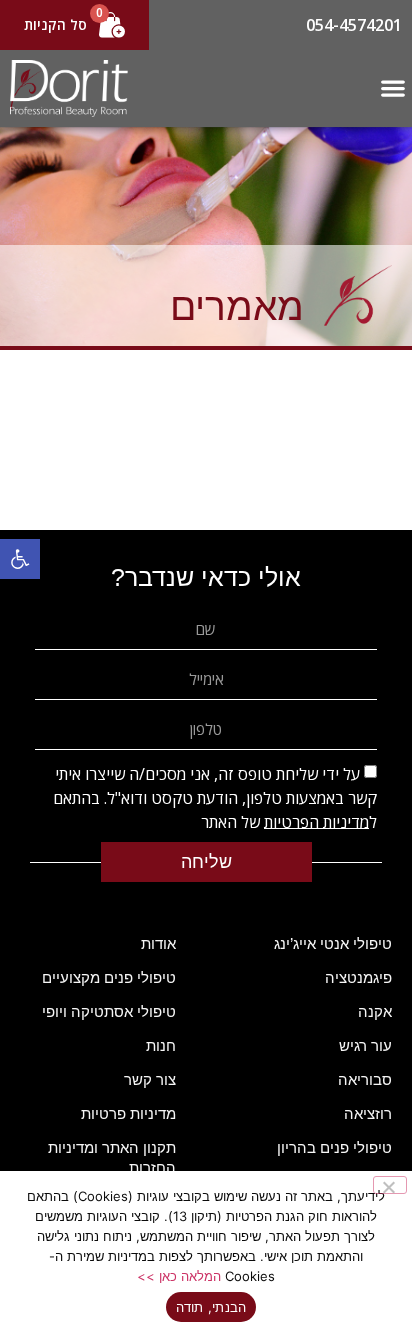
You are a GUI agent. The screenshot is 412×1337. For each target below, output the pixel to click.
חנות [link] (161, 1045)
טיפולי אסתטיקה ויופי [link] (109, 1011)
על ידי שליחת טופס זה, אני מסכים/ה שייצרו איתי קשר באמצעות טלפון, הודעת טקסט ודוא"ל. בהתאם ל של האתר (215, 797)
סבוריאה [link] (365, 1079)
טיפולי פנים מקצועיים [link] (109, 977)
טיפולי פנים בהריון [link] (334, 1147)
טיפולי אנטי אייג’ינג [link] (333, 943)
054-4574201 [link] (354, 25)
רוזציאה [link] (368, 1113)
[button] (392, 88)
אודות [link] (158, 943)
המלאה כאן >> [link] (179, 1276)
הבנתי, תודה (211, 1307)
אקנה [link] (375, 1011)
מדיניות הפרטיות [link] (316, 821)
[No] (390, 1185)
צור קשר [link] (150, 1079)
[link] (20, 559)
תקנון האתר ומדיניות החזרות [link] (112, 1157)
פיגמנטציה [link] (358, 977)
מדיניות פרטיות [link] (128, 1113)
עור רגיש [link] (365, 1045)
